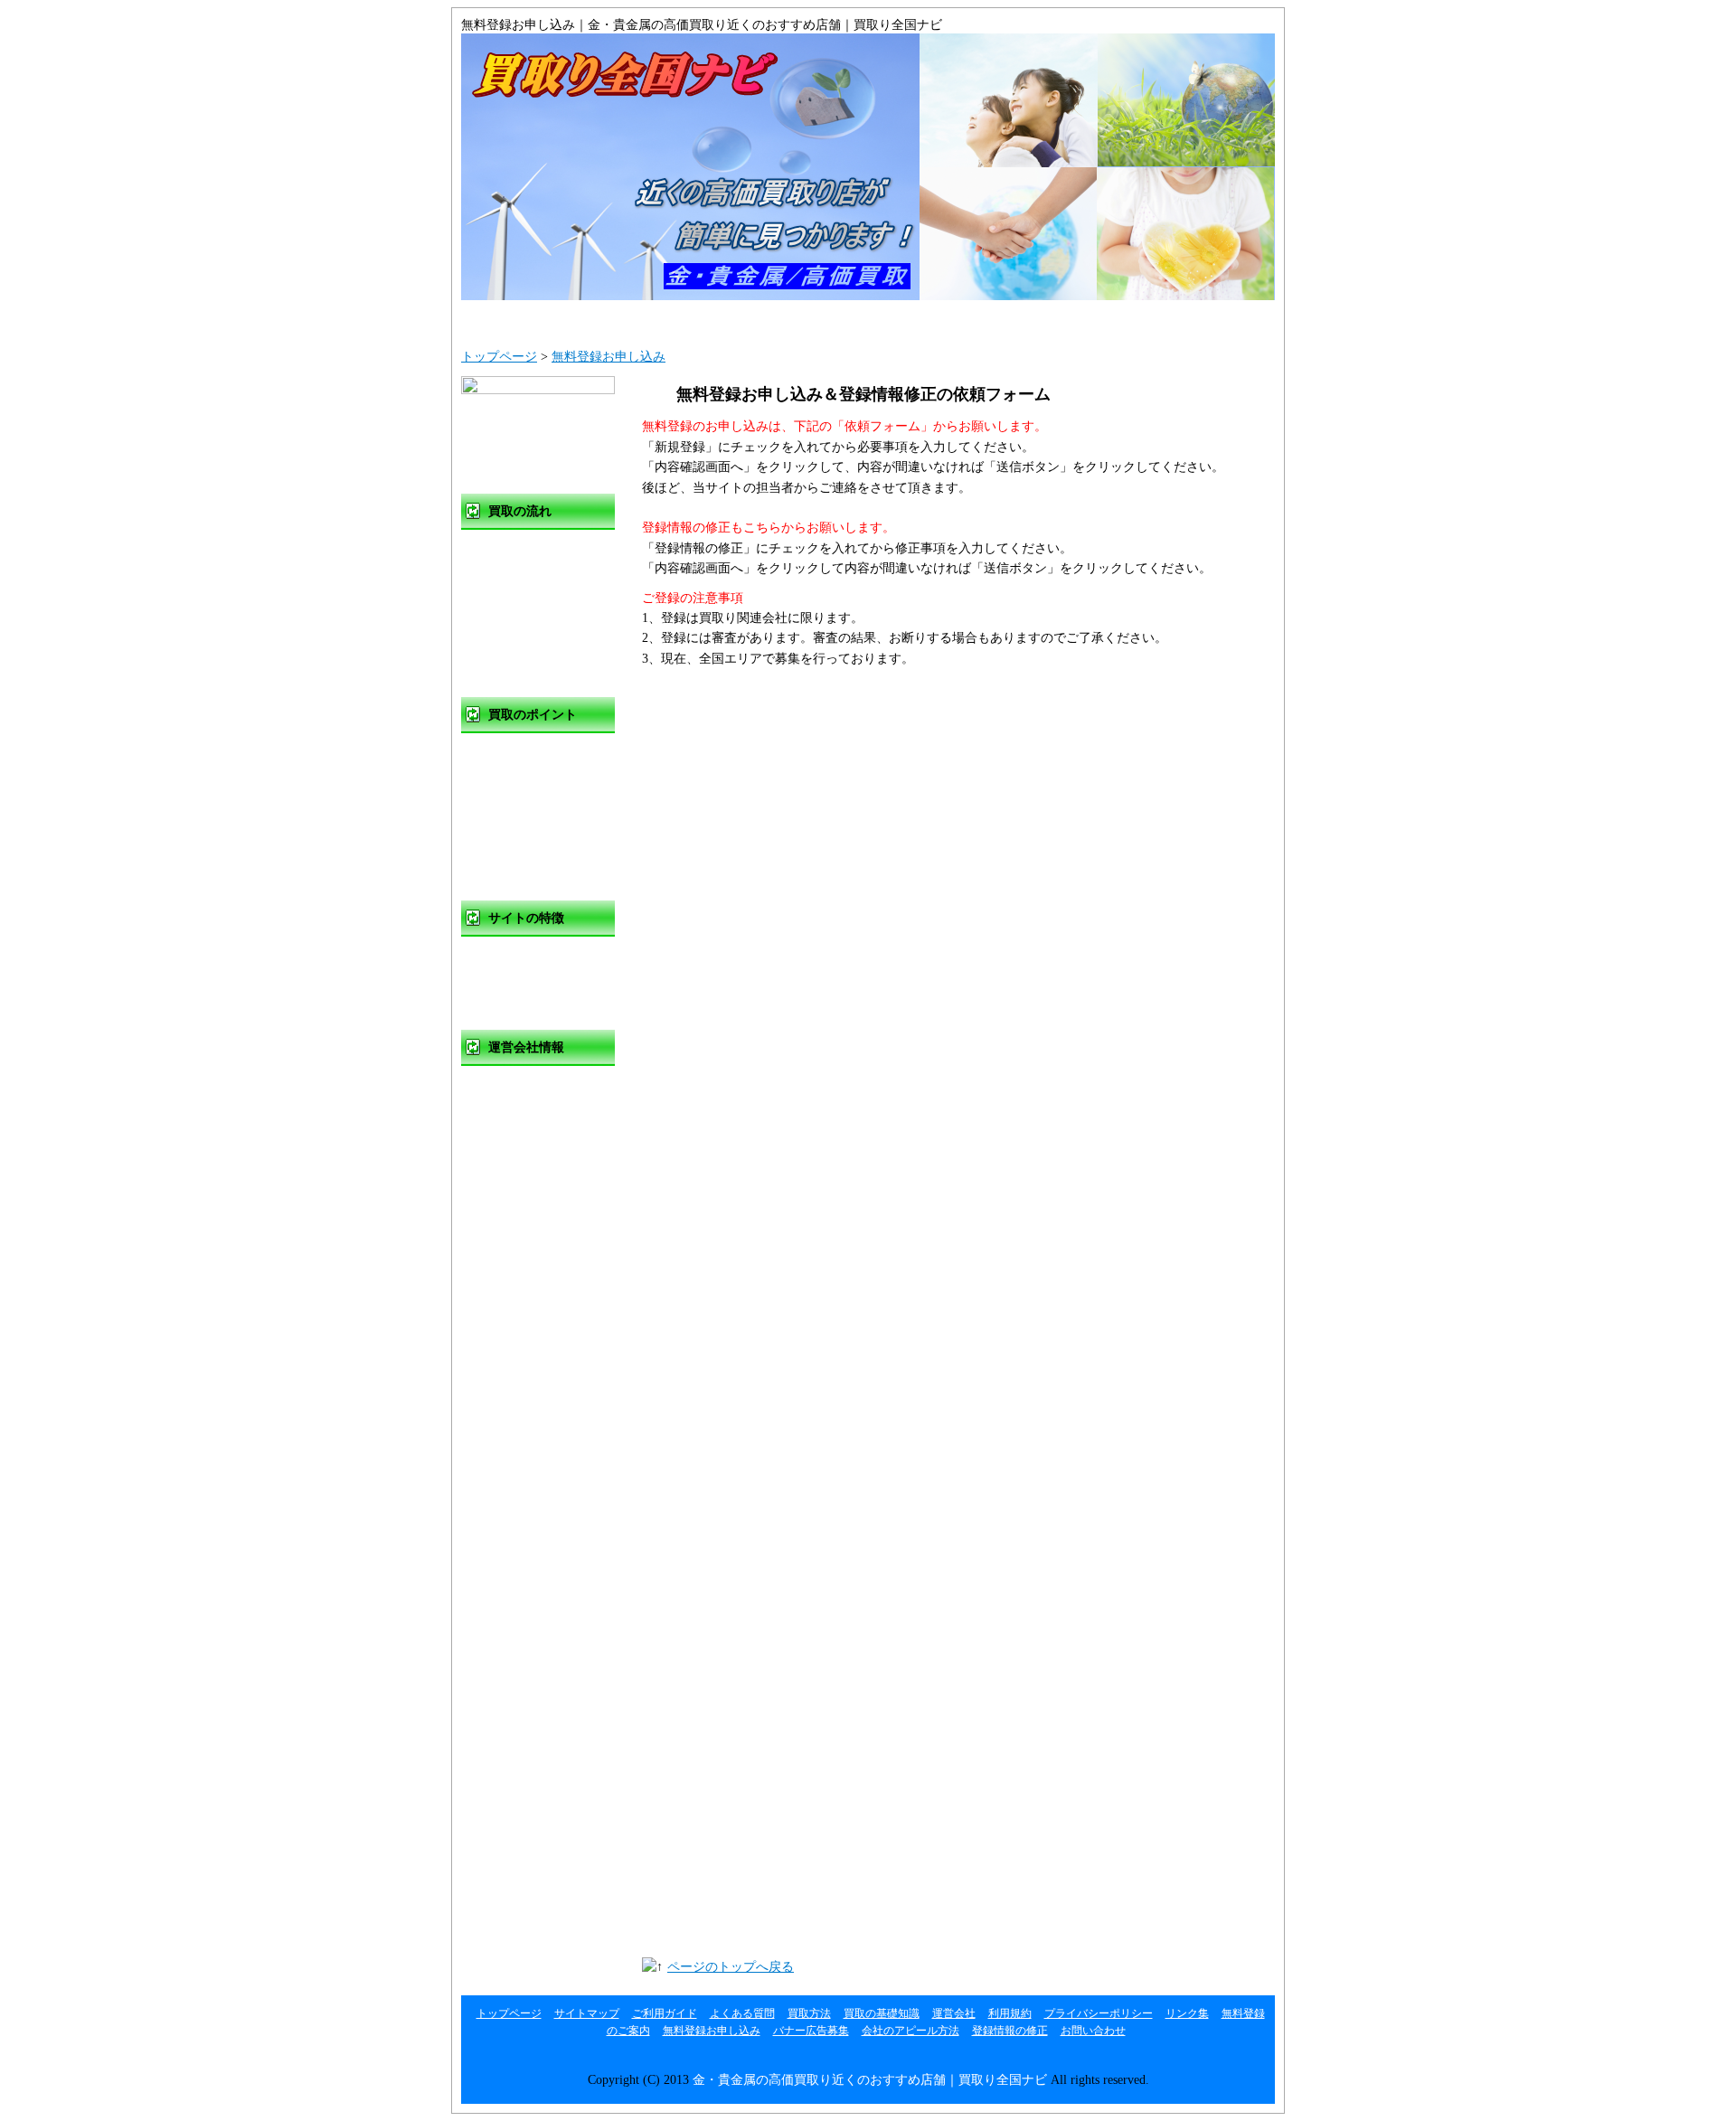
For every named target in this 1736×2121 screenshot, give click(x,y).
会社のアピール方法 (910, 2031)
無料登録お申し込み (609, 357)
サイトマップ (665, 319)
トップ (529, 319)
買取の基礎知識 (528, 752)
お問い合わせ (1206, 319)
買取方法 (509, 548)
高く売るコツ (522, 789)
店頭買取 (509, 585)
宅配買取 (509, 660)
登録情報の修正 (1010, 2031)
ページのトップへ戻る (731, 1967)
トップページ (499, 357)
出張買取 (509, 622)
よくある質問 (936, 319)
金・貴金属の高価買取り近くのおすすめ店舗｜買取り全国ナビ (870, 2080)
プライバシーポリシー (547, 1159)
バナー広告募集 (811, 2031)
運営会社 (1071, 319)
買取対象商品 (522, 863)
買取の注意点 (522, 826)
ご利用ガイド (800, 319)
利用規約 (509, 1122)
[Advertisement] (533, 444)
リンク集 (509, 1196)
